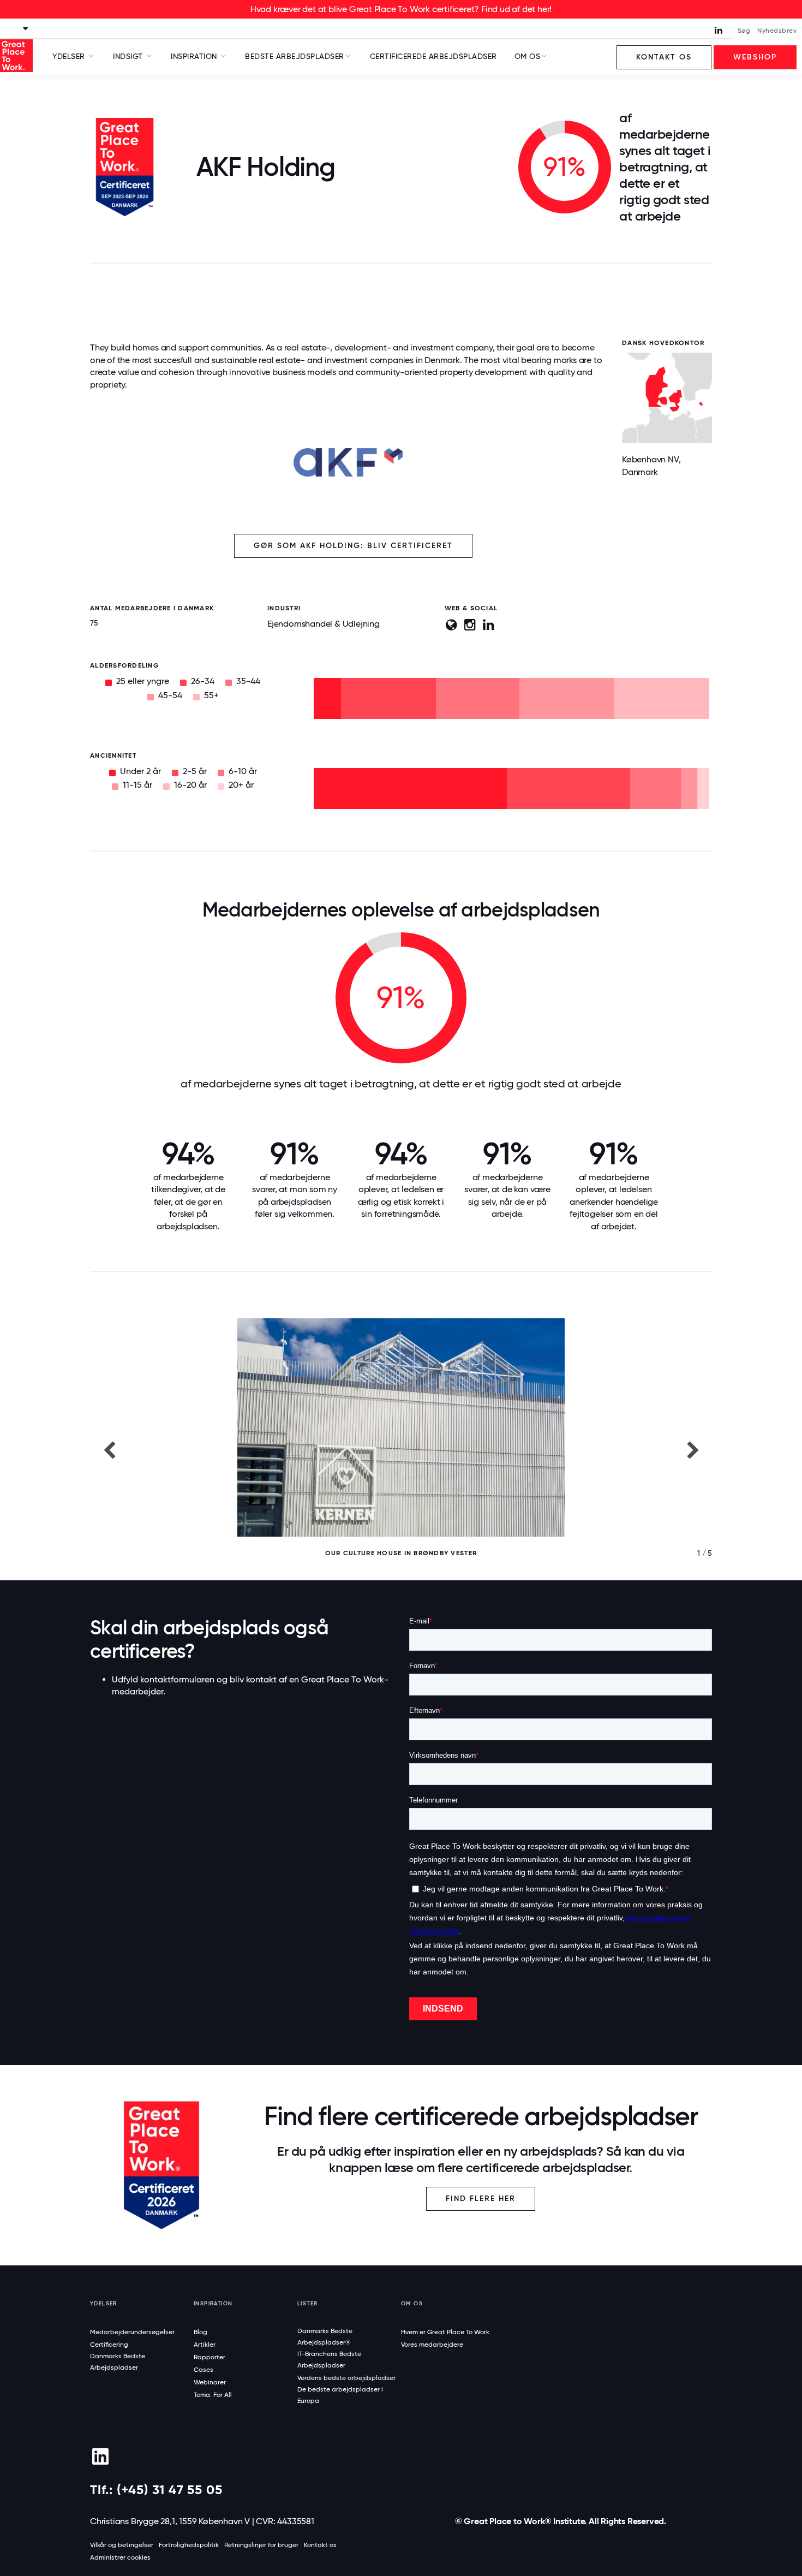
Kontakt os (664, 57)
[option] (401, 1449)
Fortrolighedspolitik (189, 2545)
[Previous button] (109, 1449)
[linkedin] (100, 2456)
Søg (744, 31)
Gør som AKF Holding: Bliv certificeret (353, 546)
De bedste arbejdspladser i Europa (340, 2395)
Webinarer (210, 2382)
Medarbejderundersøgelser (132, 2332)
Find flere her (481, 2199)
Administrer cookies (120, 2557)
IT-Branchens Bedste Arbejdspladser (329, 2360)
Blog (200, 2332)
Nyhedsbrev (777, 31)
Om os (528, 56)
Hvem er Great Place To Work (445, 2332)
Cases (204, 2370)
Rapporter (210, 2357)
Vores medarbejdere (432, 2345)
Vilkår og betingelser (122, 2545)
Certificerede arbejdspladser (433, 56)
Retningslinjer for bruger (261, 2545)
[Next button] (693, 1449)
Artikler (205, 2345)
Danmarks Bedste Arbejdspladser (118, 2362)
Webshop (755, 57)
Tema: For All (213, 2395)
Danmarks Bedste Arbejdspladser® (325, 2337)
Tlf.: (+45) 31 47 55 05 (156, 2489)
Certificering (109, 2345)
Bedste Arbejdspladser (295, 56)
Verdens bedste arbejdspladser (346, 2378)
